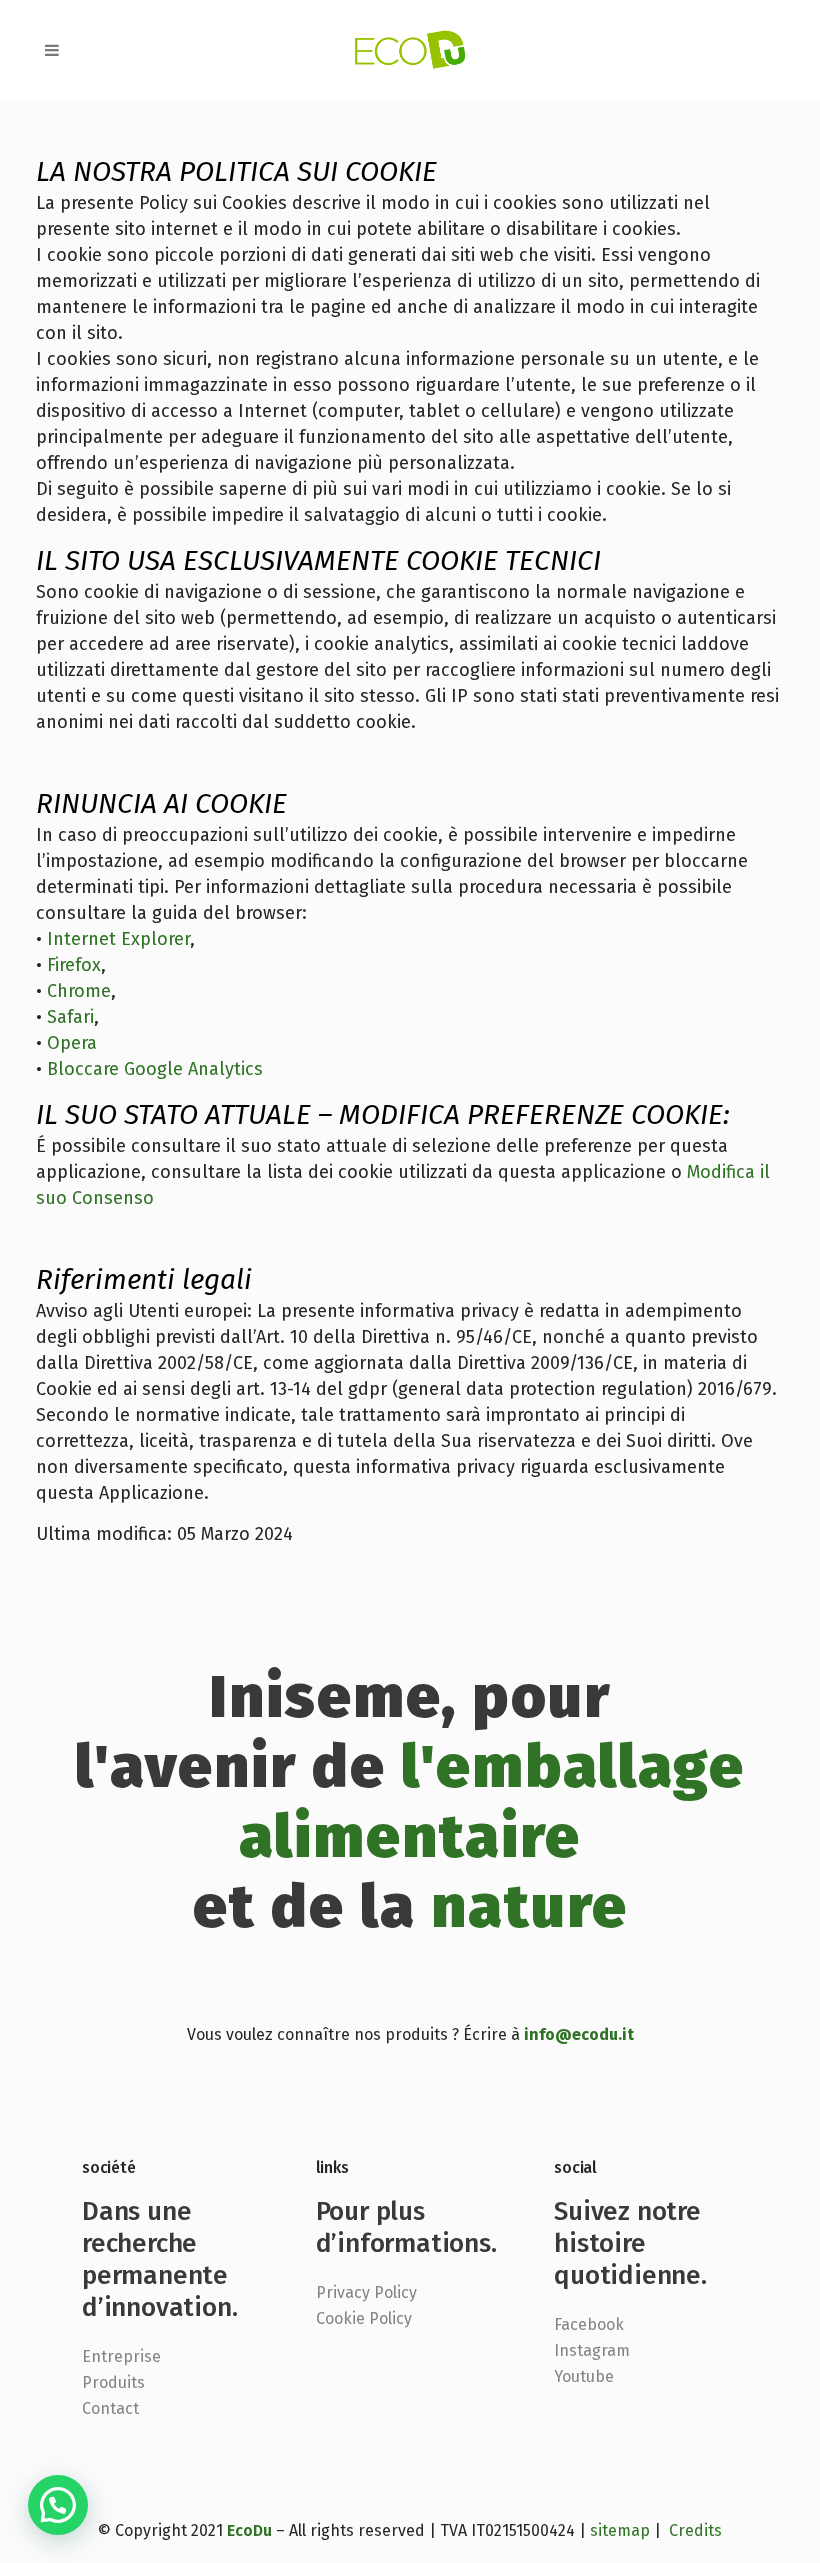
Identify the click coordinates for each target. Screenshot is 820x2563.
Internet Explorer (118, 939)
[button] (58, 2505)
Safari (70, 1017)
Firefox (74, 965)
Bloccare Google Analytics (155, 1069)
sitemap (620, 2530)
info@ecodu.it (579, 2034)
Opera (72, 1043)
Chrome (79, 991)
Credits (695, 2530)
